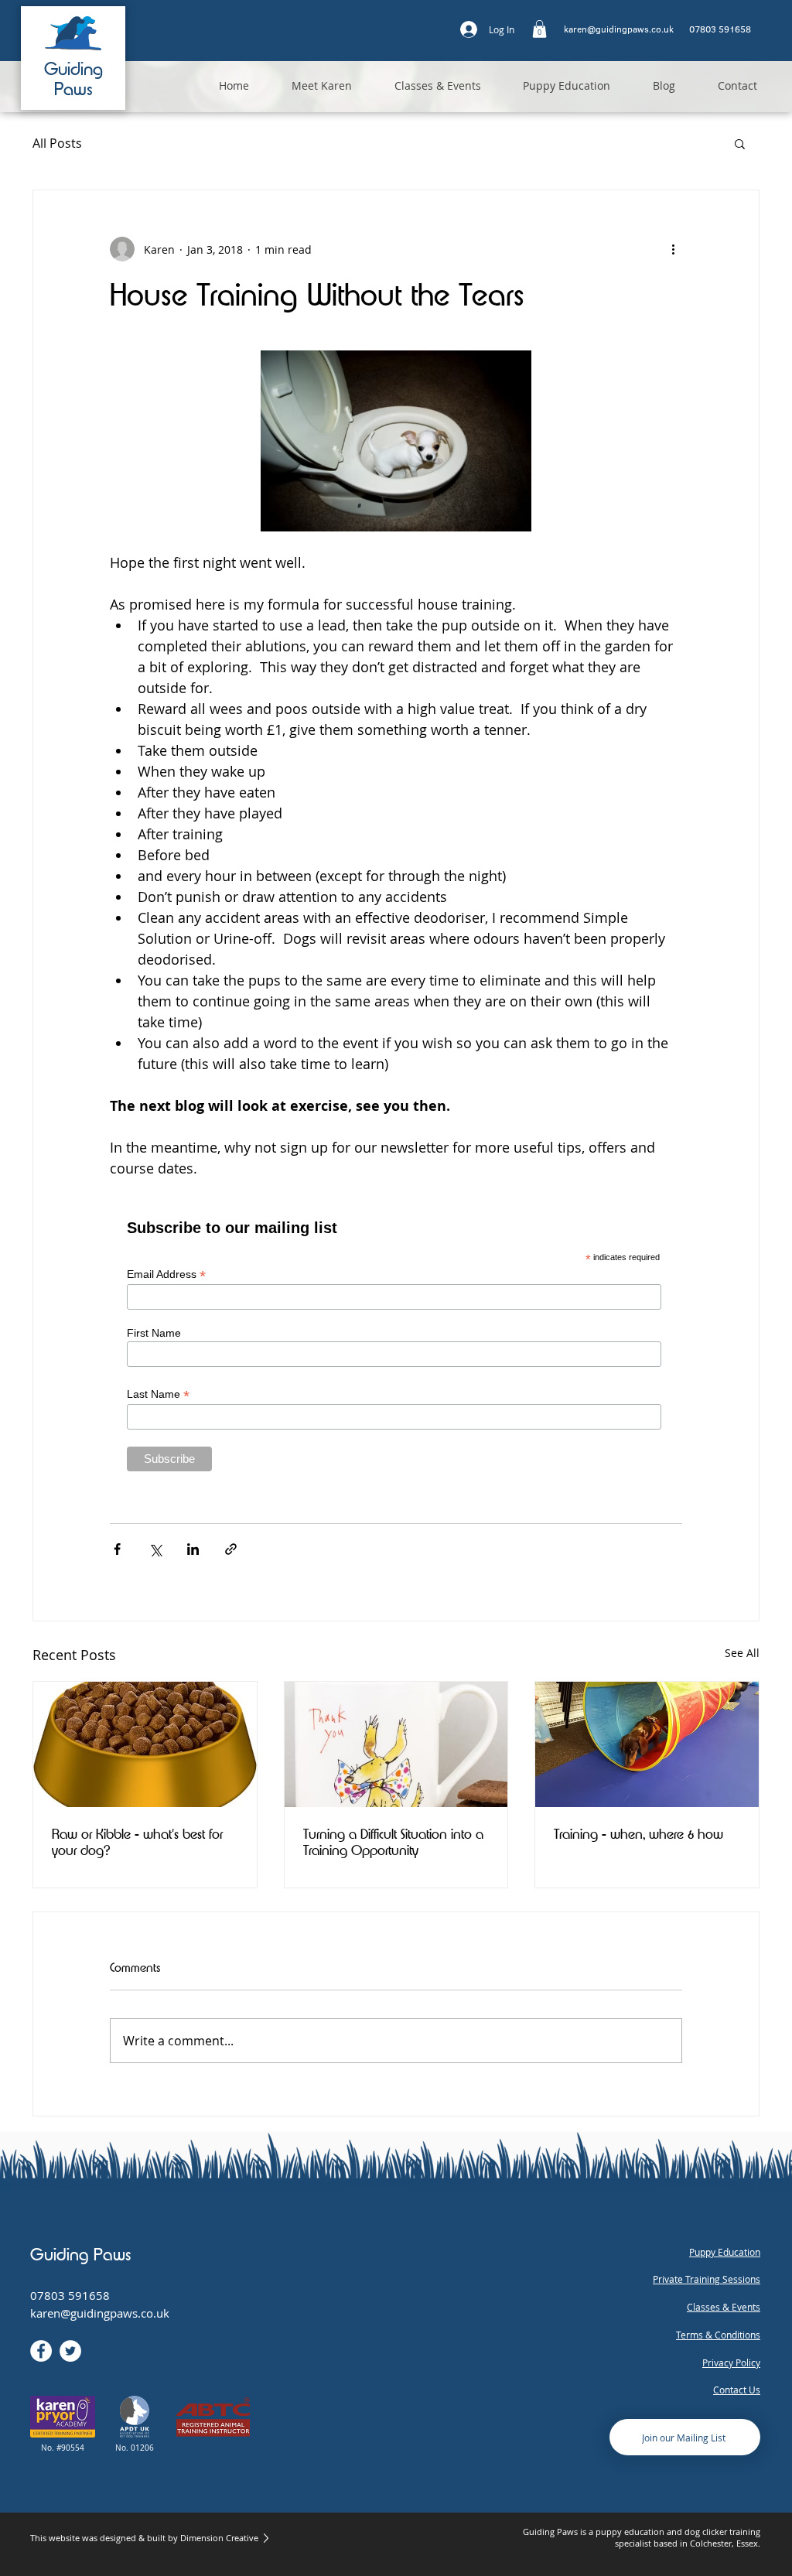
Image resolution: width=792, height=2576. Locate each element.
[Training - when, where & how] (647, 1744)
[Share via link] (231, 1549)
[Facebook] (41, 2351)
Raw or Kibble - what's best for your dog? (137, 1842)
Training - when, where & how (638, 1834)
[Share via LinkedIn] (193, 1549)
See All (742, 1653)
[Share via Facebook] (117, 1549)
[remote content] (396, 1343)
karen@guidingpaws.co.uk (100, 2313)
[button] (539, 29)
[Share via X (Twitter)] (155, 1549)
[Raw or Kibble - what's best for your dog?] (145, 1744)
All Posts (57, 143)
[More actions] (673, 249)
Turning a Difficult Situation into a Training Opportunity (393, 1842)
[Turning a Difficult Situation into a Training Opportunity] (396, 1744)
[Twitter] (70, 2351)
